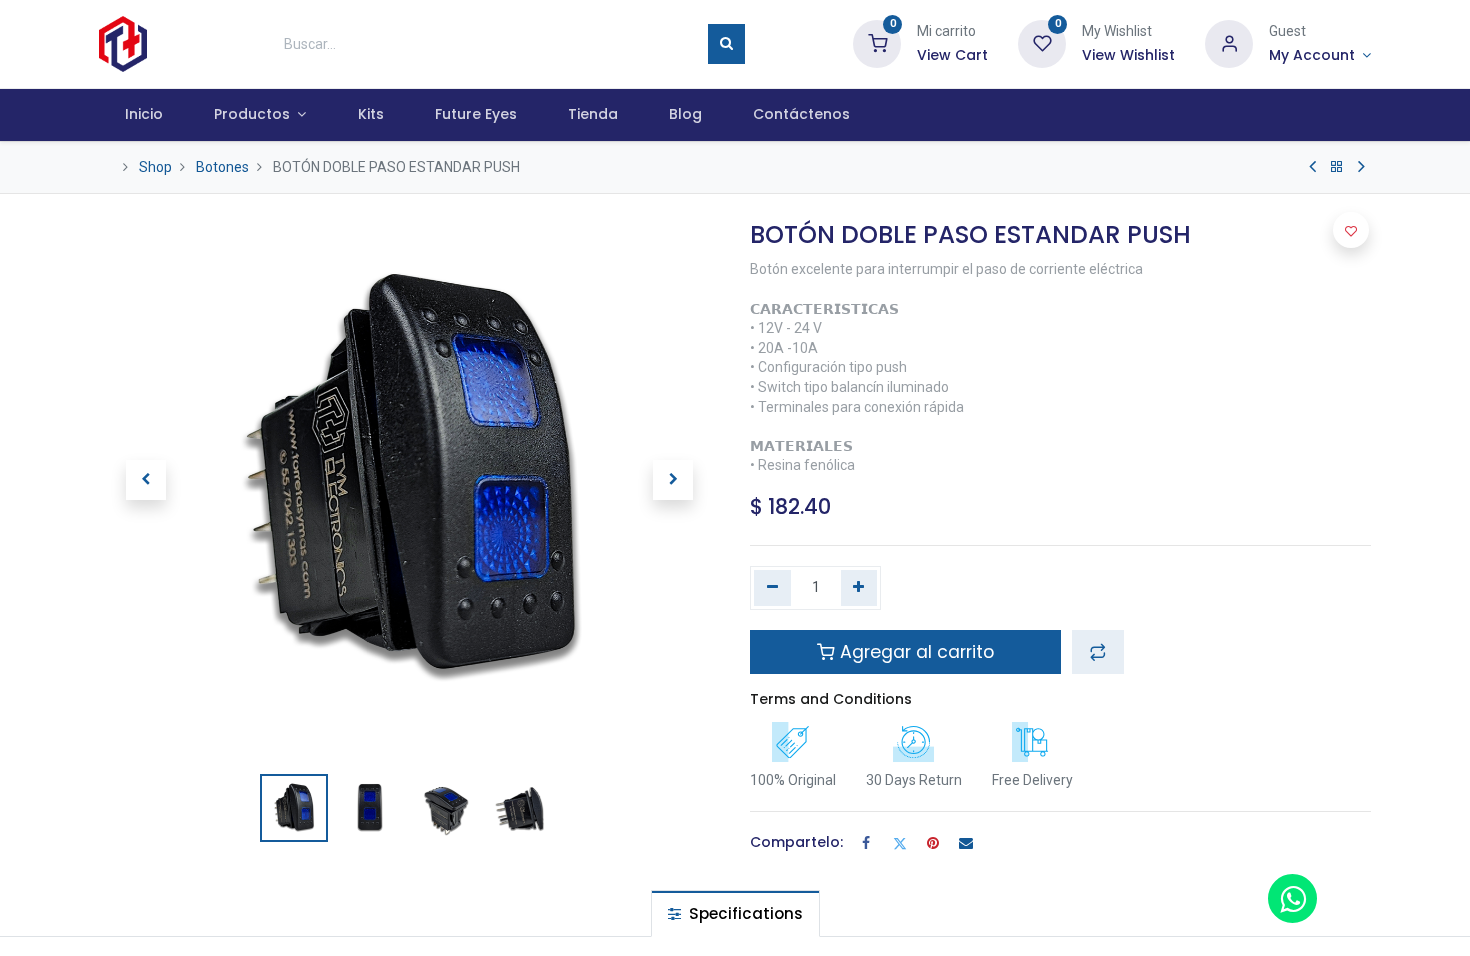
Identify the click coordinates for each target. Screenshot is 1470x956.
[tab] (735, 913)
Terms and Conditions (831, 699)
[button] (145, 480)
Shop (155, 167)
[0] (877, 43)
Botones (222, 167)
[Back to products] (1337, 167)
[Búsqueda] (726, 44)
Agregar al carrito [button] (914, 652)
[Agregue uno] (859, 588)
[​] (1312, 167)
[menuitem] (143, 115)
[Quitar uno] (772, 588)
